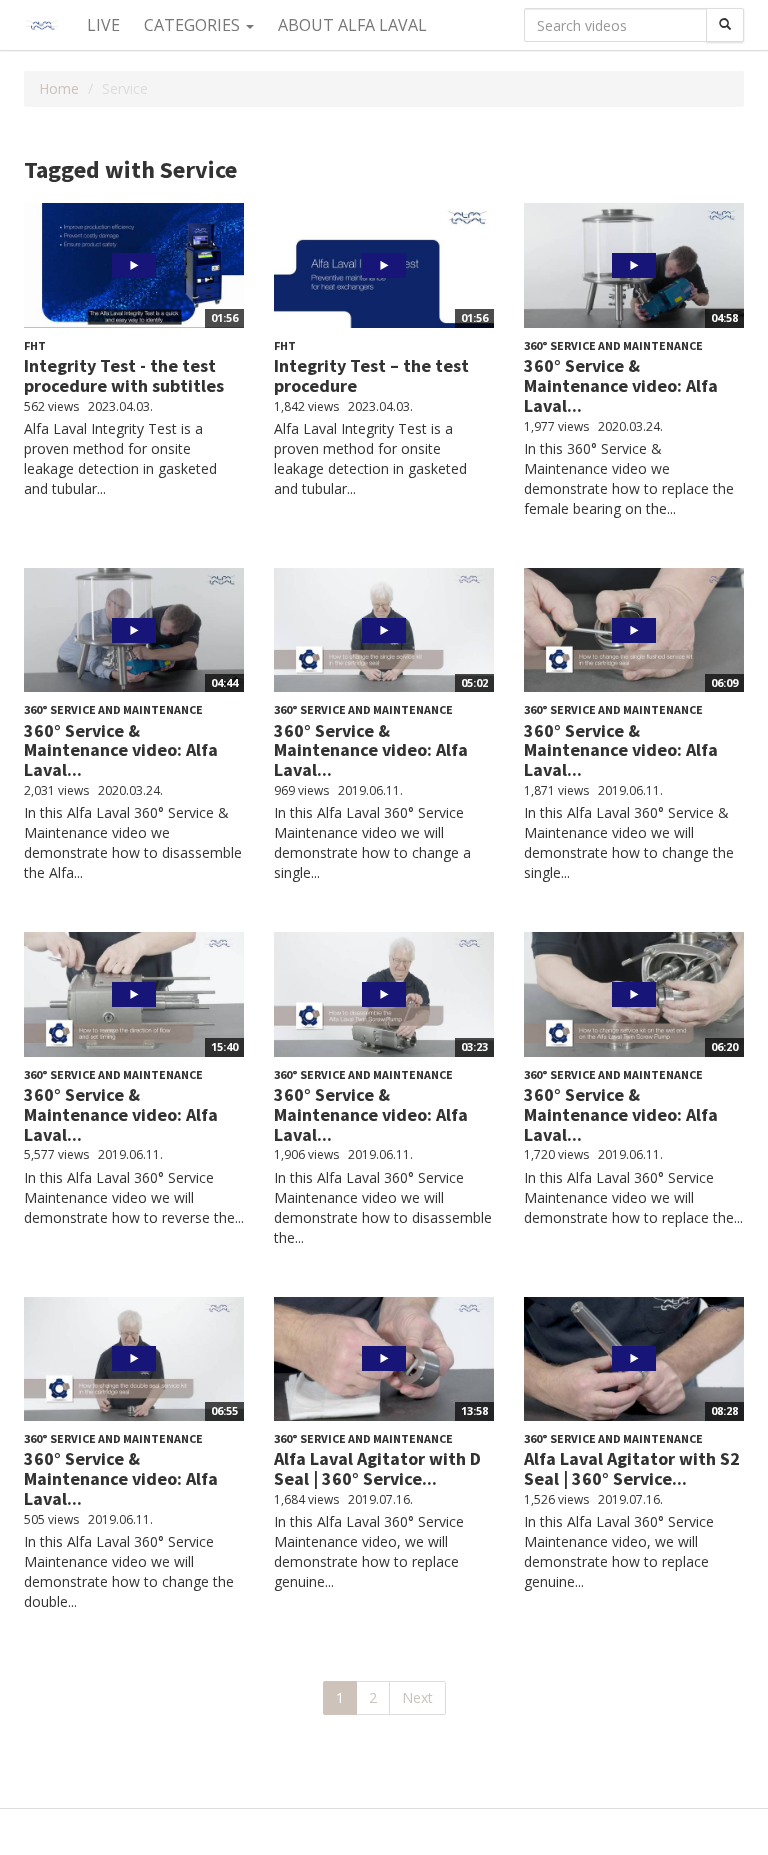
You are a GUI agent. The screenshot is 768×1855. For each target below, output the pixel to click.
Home (59, 88)
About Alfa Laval (352, 25)
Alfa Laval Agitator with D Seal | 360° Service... (377, 1468)
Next (417, 1697)
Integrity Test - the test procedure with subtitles (124, 375)
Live (103, 25)
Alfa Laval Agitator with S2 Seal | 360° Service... (632, 1468)
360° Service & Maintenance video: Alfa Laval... (621, 385)
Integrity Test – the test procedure (371, 375)
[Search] (725, 25)
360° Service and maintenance (613, 345)
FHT (35, 345)
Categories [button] (194, 25)
